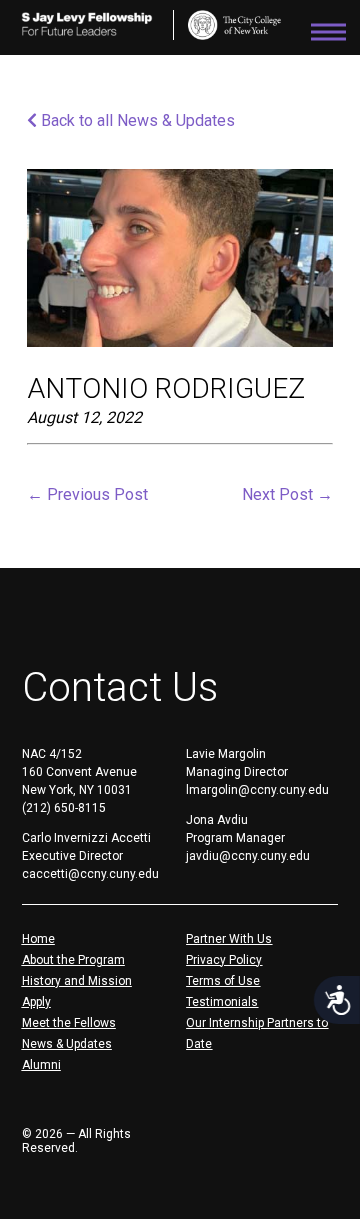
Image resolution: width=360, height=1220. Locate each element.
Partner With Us (229, 939)
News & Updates (67, 1044)
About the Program (73, 960)
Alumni (41, 1065)
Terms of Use (223, 981)
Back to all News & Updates (136, 120)
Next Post (287, 494)
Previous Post (87, 494)
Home (38, 939)
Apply (36, 1002)
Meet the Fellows (69, 1023)
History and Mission (77, 981)
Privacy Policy (224, 960)
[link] (234, 25)
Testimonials (222, 1002)
